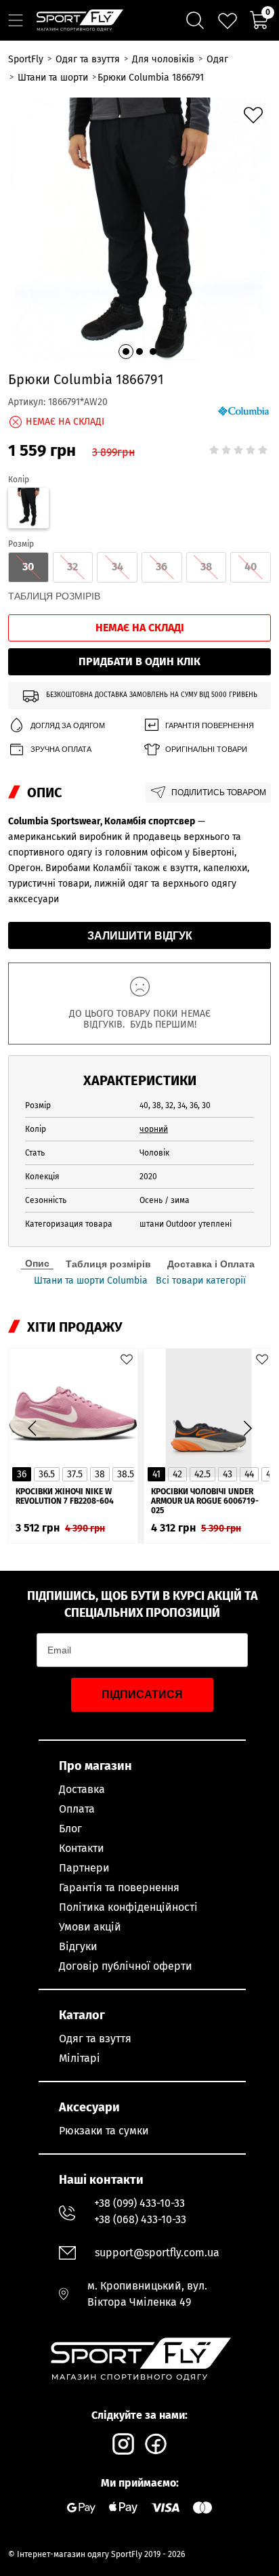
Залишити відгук (140, 936)
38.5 (126, 1474)
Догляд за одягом (68, 725)
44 (249, 1474)
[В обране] (253, 115)
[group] (139, 229)
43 (228, 1474)
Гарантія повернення (210, 725)
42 (177, 1474)
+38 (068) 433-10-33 (140, 2219)
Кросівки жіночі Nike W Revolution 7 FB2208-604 (65, 1496)
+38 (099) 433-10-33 (139, 2203)
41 (156, 1474)
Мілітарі (80, 2058)
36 (22, 1474)
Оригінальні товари (206, 749)
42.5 (202, 1474)
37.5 (75, 1474)
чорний (154, 1129)
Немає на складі (140, 628)
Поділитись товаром (219, 793)
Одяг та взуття (95, 2039)
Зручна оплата (61, 749)
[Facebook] (156, 2444)
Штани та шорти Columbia (91, 1281)
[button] (126, 352)
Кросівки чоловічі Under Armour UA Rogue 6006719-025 (205, 1501)
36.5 (47, 1474)
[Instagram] (123, 2444)
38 (100, 1474)
